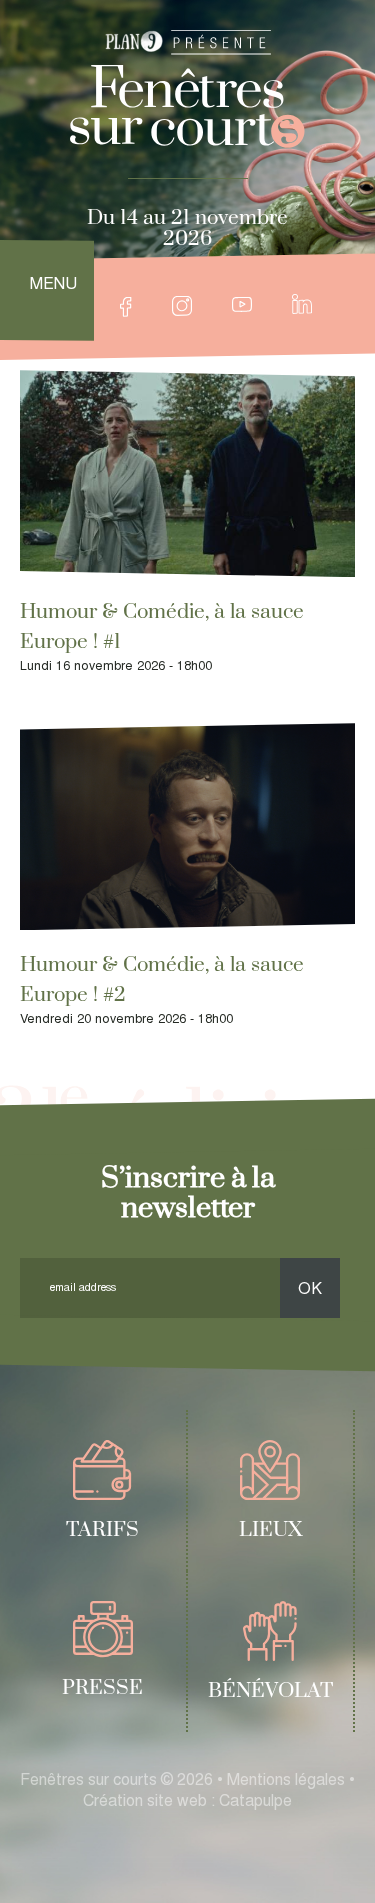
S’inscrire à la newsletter (188, 1193)
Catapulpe (255, 1802)
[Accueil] (187, 107)
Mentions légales (286, 1781)
